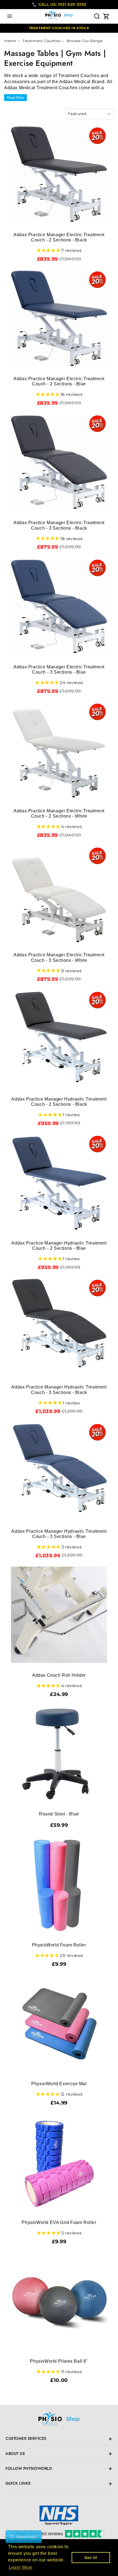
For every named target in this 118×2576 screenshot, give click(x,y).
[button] (10, 16)
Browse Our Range (85, 41)
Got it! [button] (91, 2558)
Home (10, 41)
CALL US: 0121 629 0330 (62, 4)
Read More (16, 98)
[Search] (97, 16)
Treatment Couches (42, 41)
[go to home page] (59, 2420)
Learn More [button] (21, 2567)
